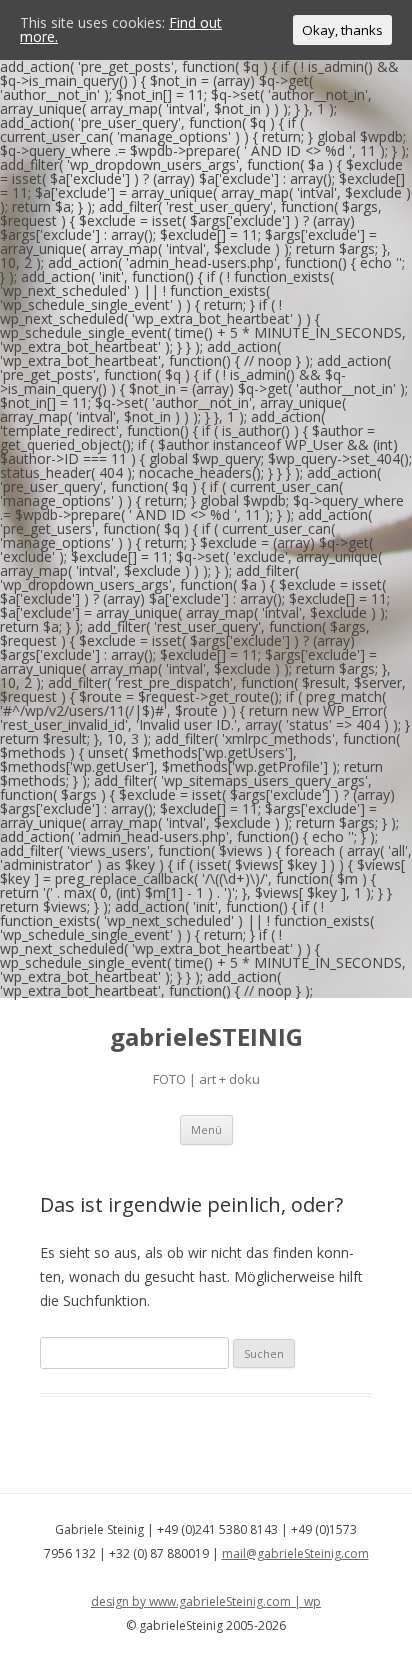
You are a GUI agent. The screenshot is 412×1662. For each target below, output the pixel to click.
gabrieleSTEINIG (206, 1037)
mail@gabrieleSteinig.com (295, 1553)
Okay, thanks (342, 30)
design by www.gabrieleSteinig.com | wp (206, 1601)
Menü (206, 1129)
